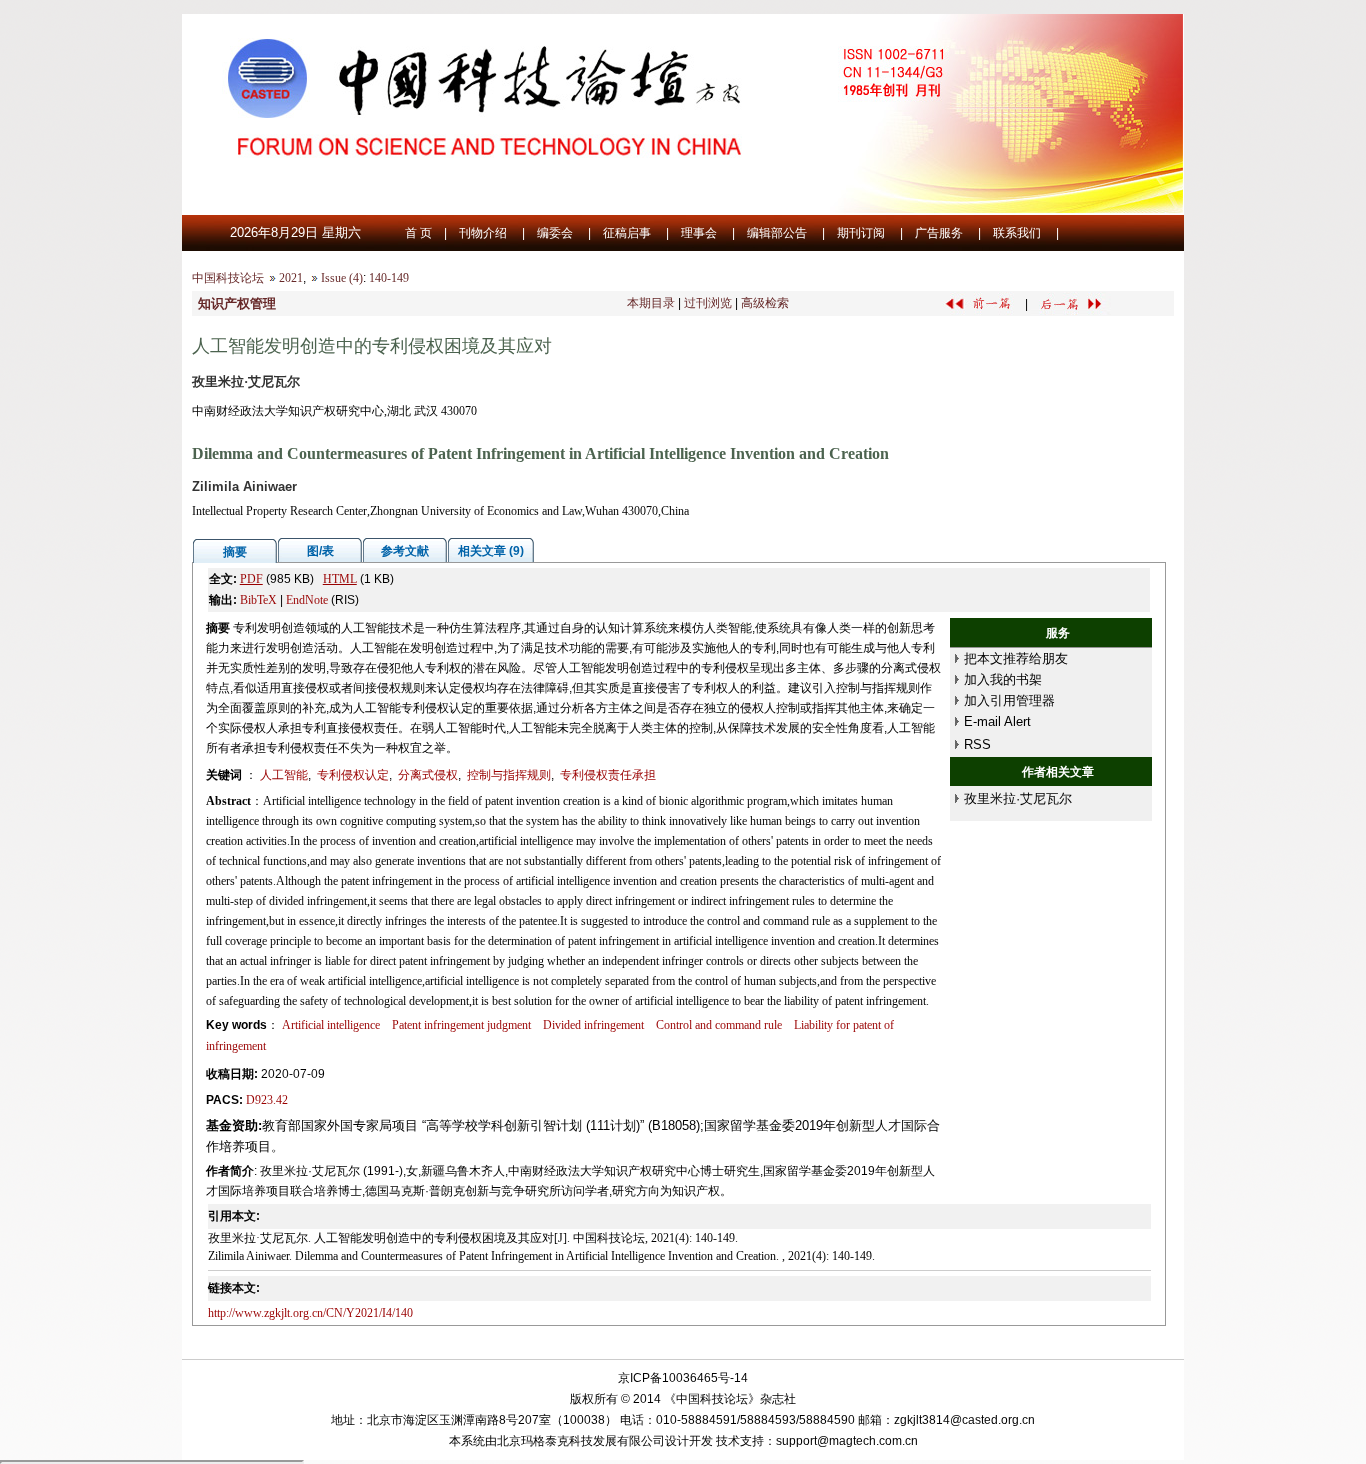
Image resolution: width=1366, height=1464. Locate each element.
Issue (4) (342, 278)
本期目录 (651, 303)
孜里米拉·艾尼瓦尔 (1018, 798)
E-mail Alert (997, 721)
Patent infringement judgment (461, 1025)
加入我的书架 (1003, 679)
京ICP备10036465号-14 (683, 1378)
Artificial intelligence (331, 1025)
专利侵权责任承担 (608, 775)
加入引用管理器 (1009, 700)
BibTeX (258, 600)
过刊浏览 (708, 303)
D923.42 (267, 1100)
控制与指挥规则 (509, 775)
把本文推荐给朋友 (1016, 658)
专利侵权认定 (353, 775)
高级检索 (765, 303)
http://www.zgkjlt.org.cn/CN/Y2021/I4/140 (310, 1313)
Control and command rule (719, 1025)
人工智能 (284, 775)
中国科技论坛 (228, 278)
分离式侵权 (428, 775)
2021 (291, 278)
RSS (977, 744)
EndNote (307, 600)
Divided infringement (593, 1025)
